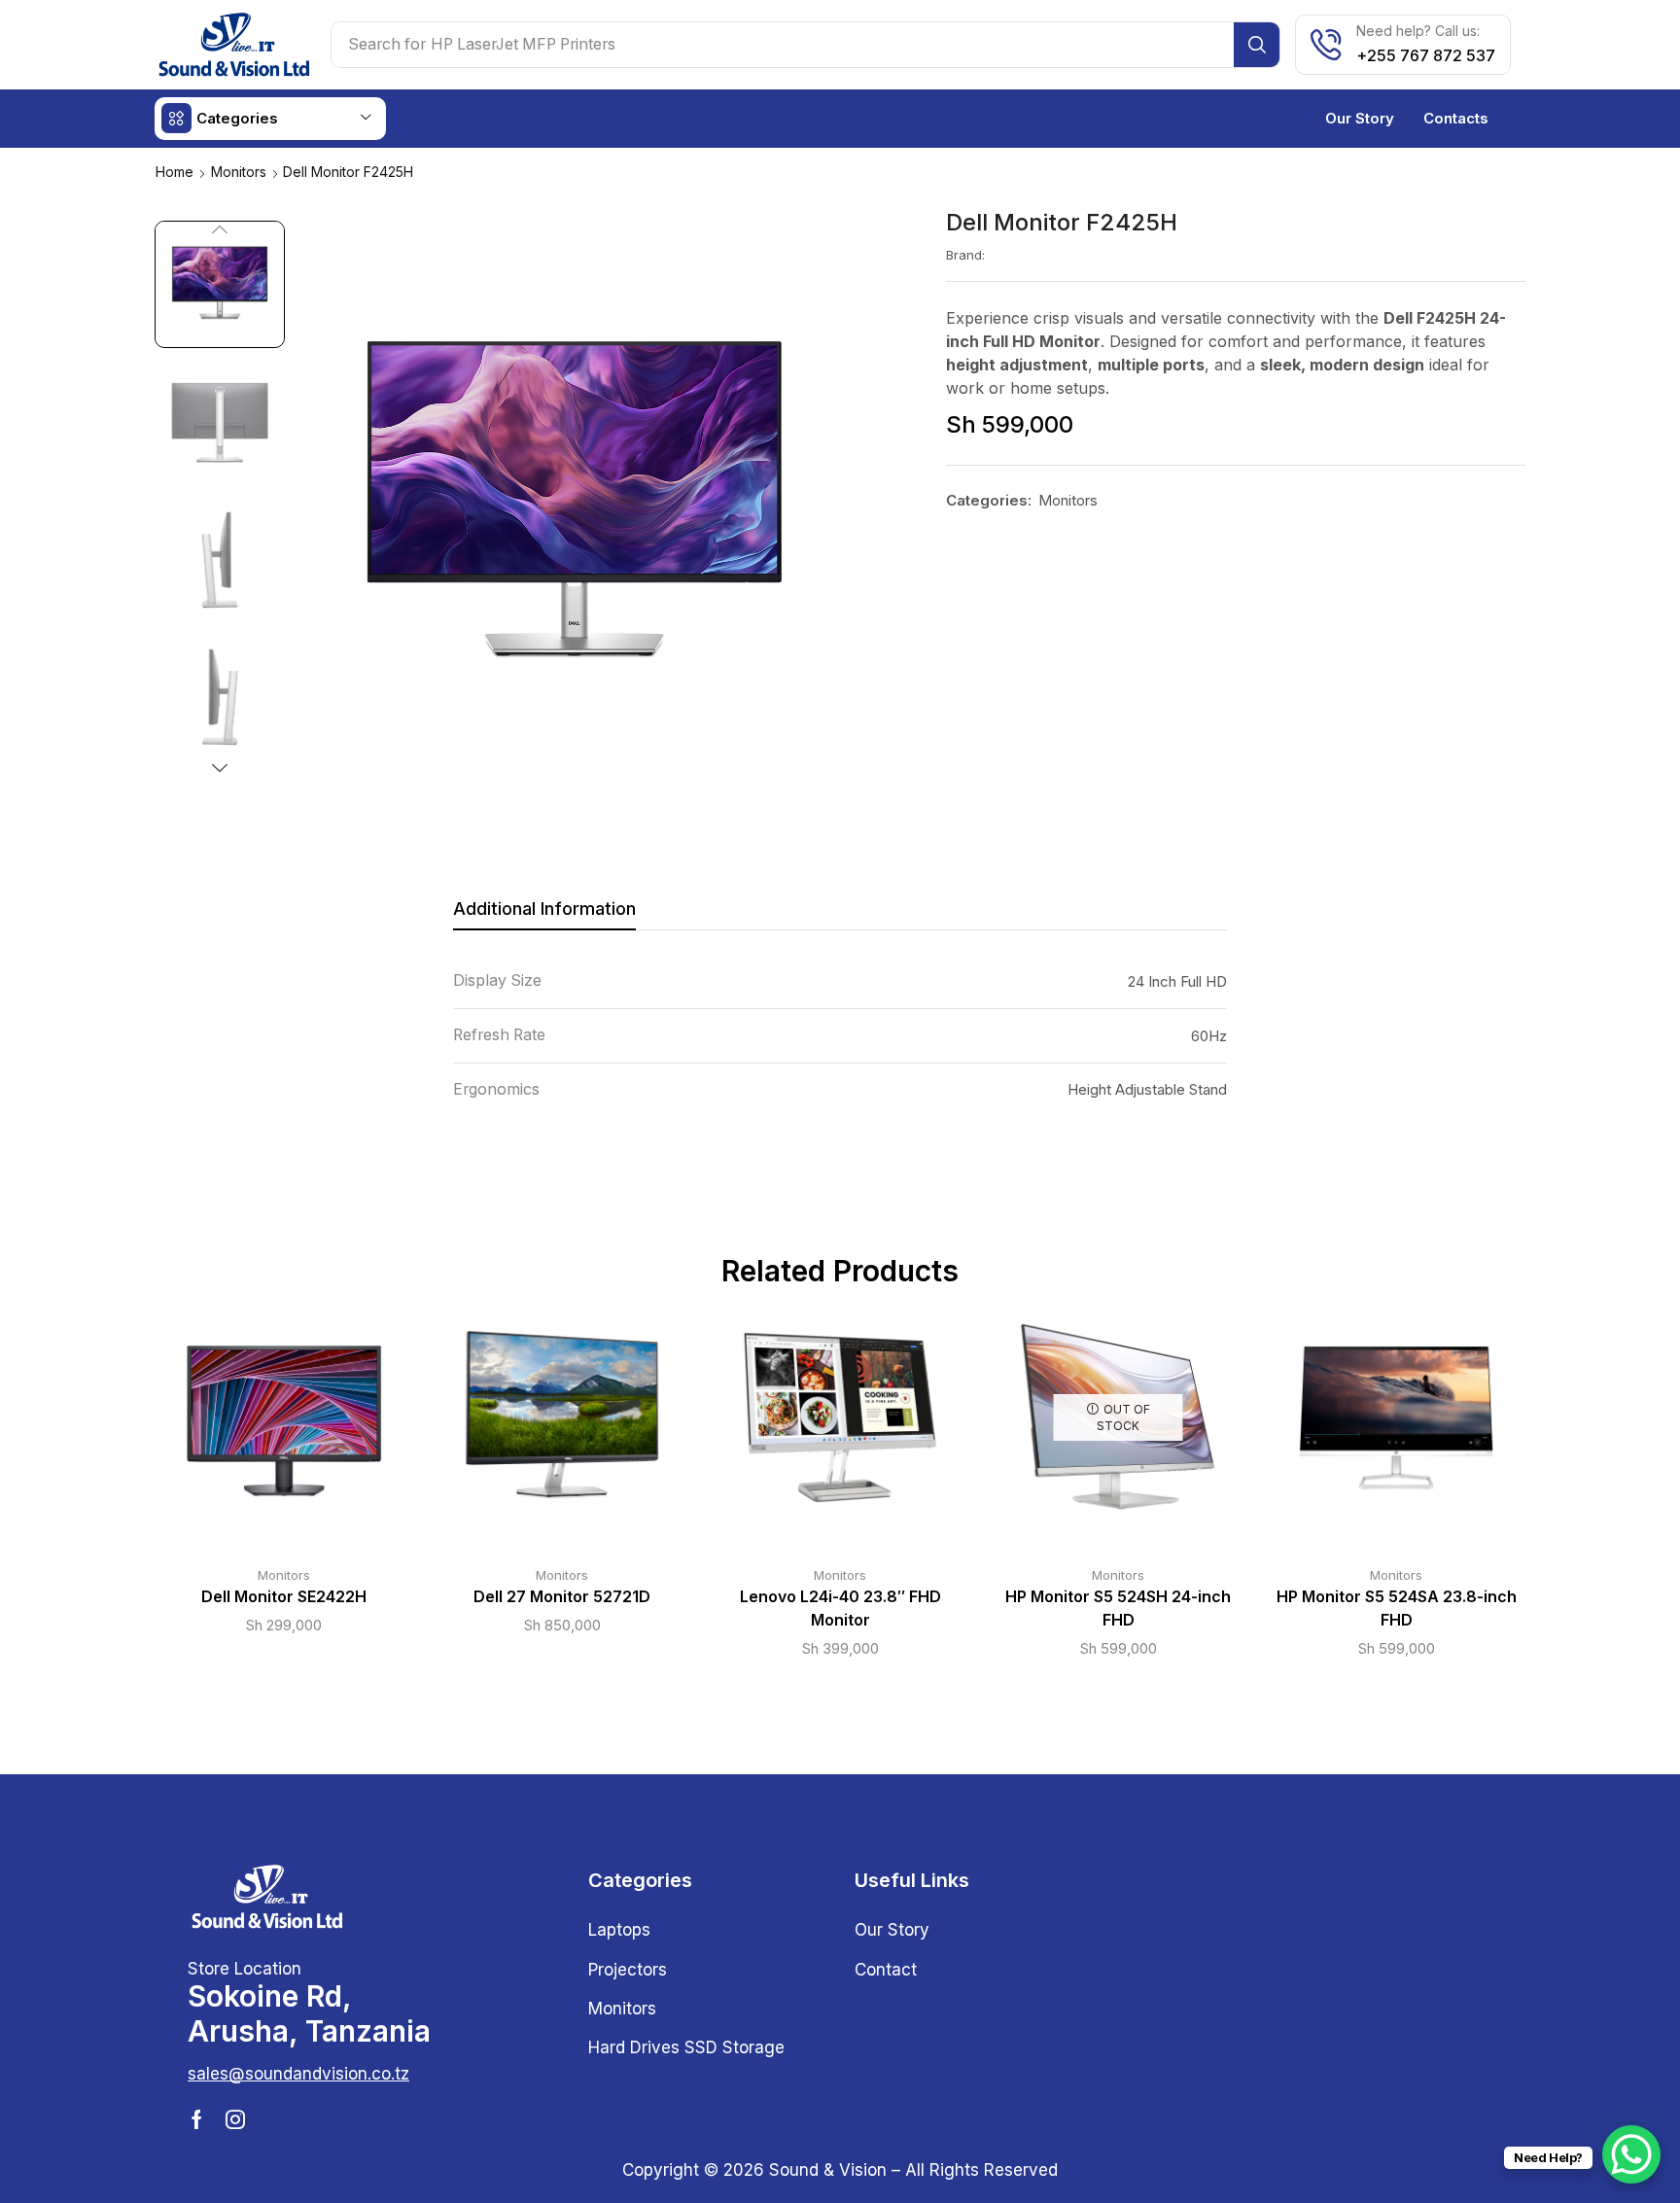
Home (175, 172)
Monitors (239, 172)
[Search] (1257, 45)
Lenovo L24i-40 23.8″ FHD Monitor (840, 1609)
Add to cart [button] (264, 1424)
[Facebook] (197, 2119)
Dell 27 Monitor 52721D (562, 1597)
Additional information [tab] (544, 909)
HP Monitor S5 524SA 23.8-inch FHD (1397, 1609)
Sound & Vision (828, 2170)
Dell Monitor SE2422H (284, 1597)
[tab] (544, 914)
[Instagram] (235, 2119)
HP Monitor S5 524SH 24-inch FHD (1118, 1609)
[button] (298, 2074)
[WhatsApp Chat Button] (1631, 2154)
